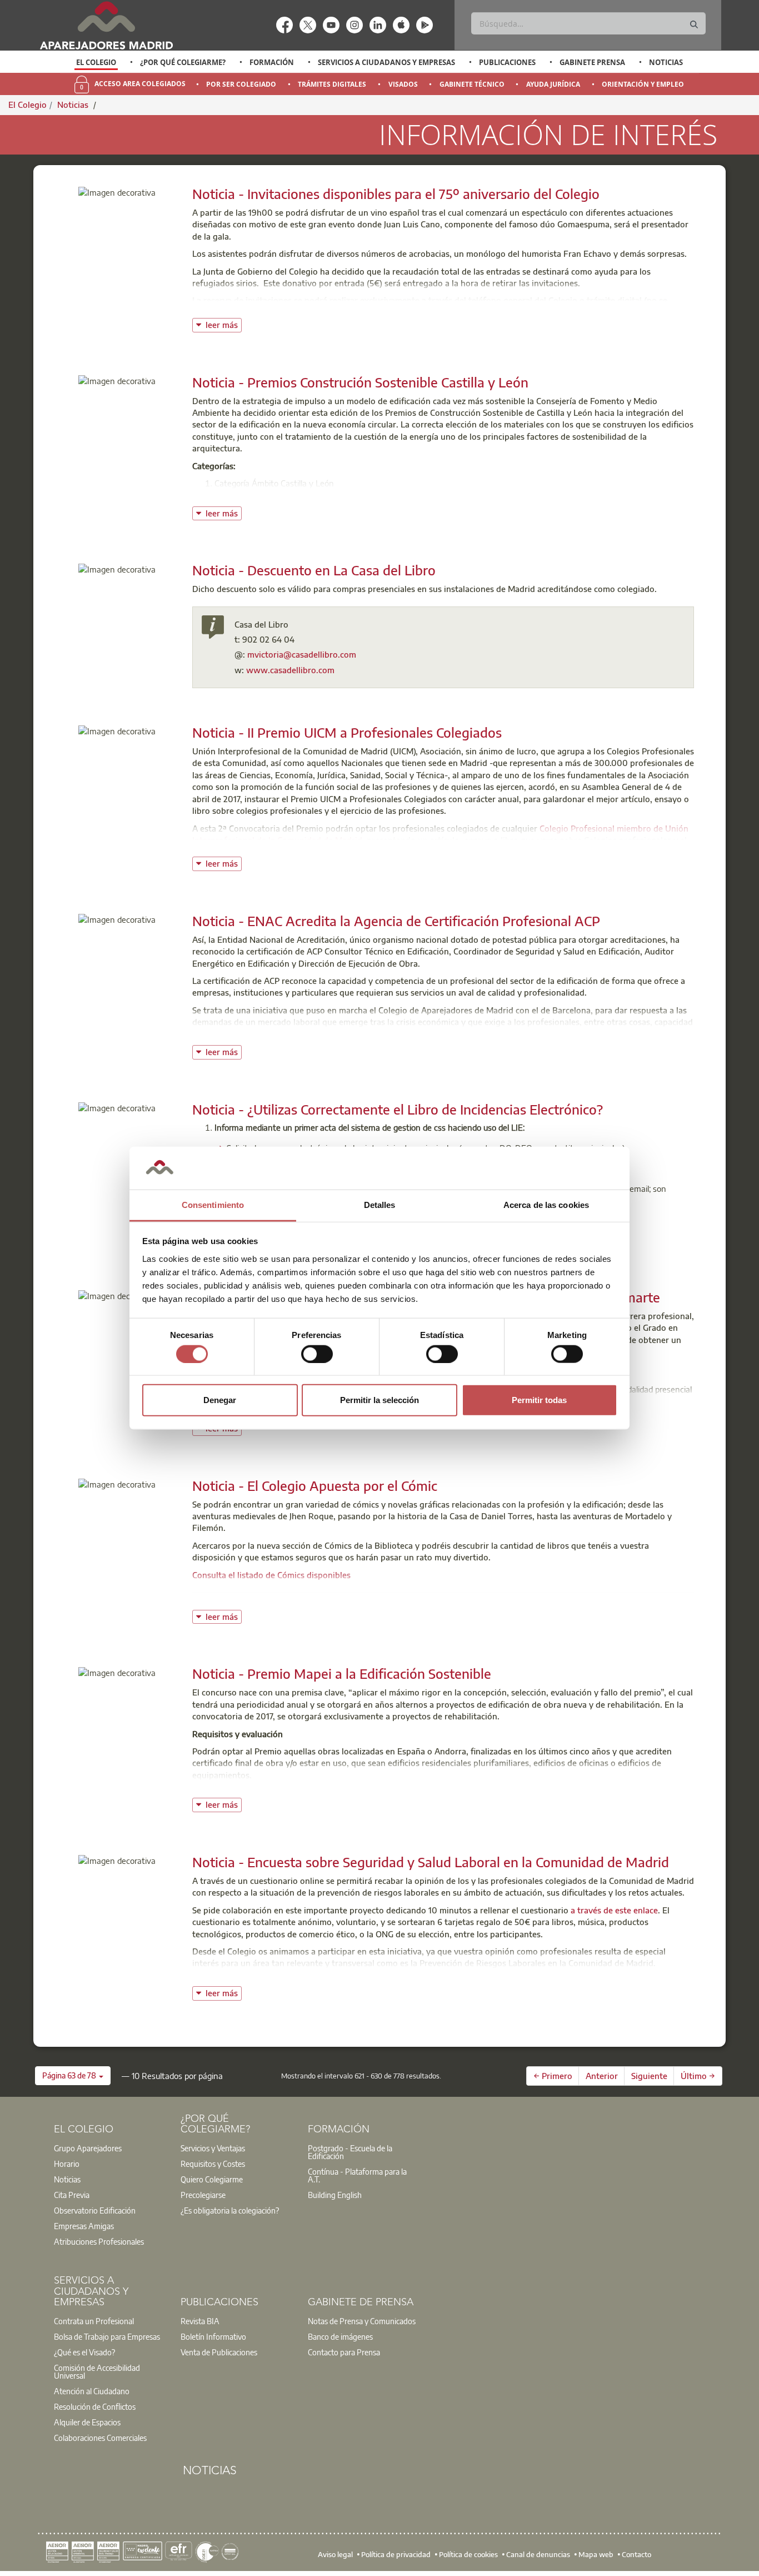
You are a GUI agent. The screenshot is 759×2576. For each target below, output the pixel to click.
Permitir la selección (379, 1400)
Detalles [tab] (380, 1205)
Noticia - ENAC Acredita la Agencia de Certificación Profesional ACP (396, 921)
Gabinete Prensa (592, 62)
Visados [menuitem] (403, 84)
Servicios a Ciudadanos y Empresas (386, 62)
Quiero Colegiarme (212, 2179)
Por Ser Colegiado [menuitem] (241, 84)
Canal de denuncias (538, 2554)
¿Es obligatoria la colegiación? (230, 2210)
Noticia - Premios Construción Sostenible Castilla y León (360, 382)
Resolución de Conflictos (95, 2406)
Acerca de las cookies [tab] (546, 1205)
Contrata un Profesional (94, 2321)
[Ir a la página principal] (106, 25)
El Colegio (96, 62)
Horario (67, 2164)
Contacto (636, 2554)
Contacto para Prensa (344, 2352)
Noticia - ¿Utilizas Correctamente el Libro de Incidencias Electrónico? (398, 1109)
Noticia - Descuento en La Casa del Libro (314, 570)
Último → (698, 2076)
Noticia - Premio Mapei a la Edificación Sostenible (342, 1673)
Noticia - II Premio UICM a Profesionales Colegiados (347, 732)
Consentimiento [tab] (213, 1205)
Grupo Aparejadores (88, 2148)
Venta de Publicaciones (219, 2352)
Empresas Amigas (84, 2226)
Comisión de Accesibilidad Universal (97, 2371)
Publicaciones (507, 62)
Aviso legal (335, 2554)
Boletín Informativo (213, 2336)
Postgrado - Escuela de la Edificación (350, 2152)
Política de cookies (468, 2554)
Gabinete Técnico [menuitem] (472, 84)
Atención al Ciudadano (92, 2391)
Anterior (602, 2076)
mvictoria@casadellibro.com (302, 654)
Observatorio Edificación (95, 2210)
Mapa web (596, 2554)
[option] (96, 62)
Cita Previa (72, 2195)
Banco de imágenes (340, 2336)
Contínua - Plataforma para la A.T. (357, 2175)
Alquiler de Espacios (87, 2422)
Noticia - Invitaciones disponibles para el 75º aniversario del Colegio (396, 193)
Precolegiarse (203, 2195)
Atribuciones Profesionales (99, 2241)
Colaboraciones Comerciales (100, 2438)
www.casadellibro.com (290, 670)
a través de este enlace (614, 1910)
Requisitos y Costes (213, 2164)
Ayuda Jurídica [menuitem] (553, 84)
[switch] (317, 1354)
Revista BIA (200, 2321)
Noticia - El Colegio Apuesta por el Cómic (315, 1485)
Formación (272, 62)
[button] (73, 2076)
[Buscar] (694, 25)
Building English (335, 2195)
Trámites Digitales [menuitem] (332, 84)
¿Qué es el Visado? (84, 2352)
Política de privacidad (396, 2554)
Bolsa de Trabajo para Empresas (107, 2336)
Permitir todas (539, 1400)
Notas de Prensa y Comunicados (362, 2321)
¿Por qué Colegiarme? (183, 62)
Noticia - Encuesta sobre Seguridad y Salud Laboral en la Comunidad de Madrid (431, 1862)
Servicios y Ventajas (213, 2148)
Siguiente (649, 2076)
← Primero (553, 2076)
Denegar (220, 1400)
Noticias (666, 62)
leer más (224, 324)
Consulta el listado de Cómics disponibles (271, 1575)
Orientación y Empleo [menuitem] (643, 84)
